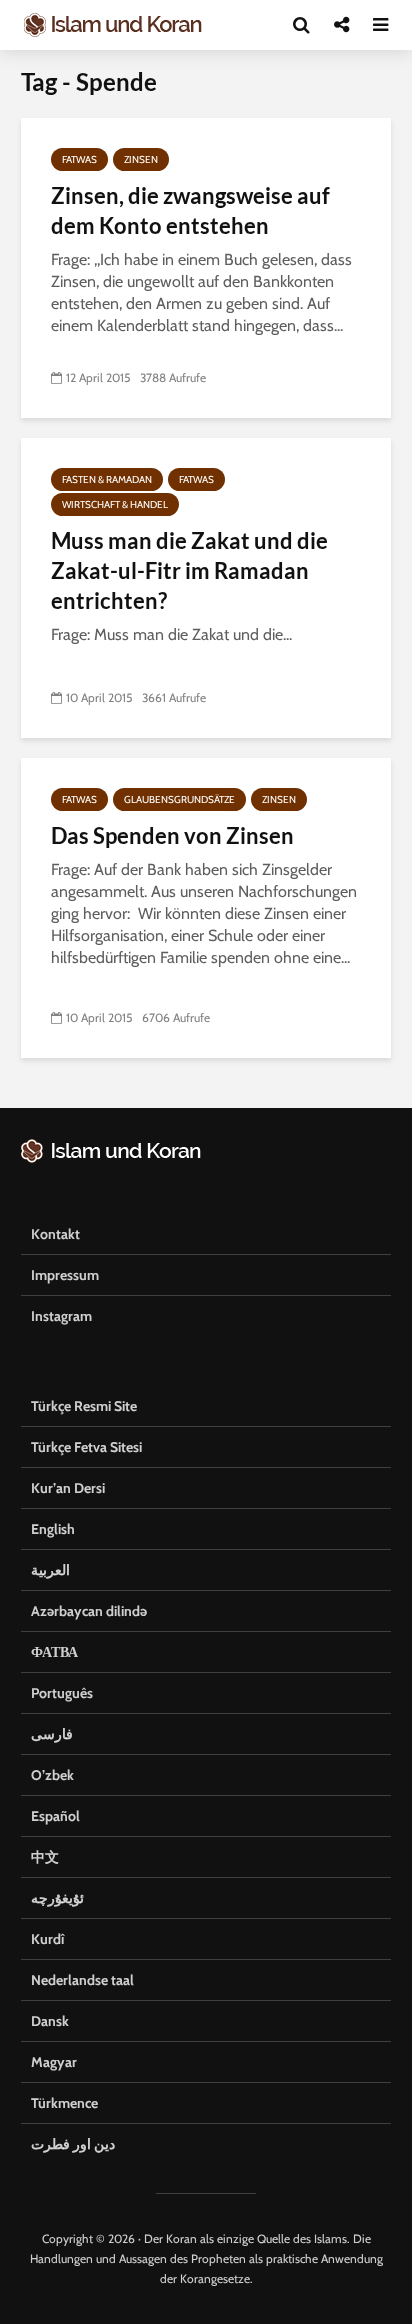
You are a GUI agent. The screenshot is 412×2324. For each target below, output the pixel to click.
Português (62, 1693)
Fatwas (79, 159)
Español (55, 1816)
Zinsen (141, 159)
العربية (50, 1570)
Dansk (50, 2021)
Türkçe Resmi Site (84, 1406)
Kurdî (47, 1939)
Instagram (61, 1316)
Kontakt (55, 1234)
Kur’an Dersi (68, 1488)
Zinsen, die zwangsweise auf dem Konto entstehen (190, 210)
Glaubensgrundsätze (179, 799)
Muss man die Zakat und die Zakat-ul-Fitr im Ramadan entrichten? (189, 570)
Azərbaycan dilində (89, 1611)
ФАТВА (54, 1652)
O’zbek (52, 1775)
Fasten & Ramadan (107, 479)
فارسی (52, 1734)
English (53, 1529)
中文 (45, 1857)
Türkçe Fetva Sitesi (86, 1447)
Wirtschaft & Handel (115, 504)
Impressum (65, 1275)
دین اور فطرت (73, 2144)
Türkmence (64, 2103)
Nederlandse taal (82, 1980)
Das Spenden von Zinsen (172, 835)
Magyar (54, 2062)
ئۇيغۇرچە (57, 1898)
